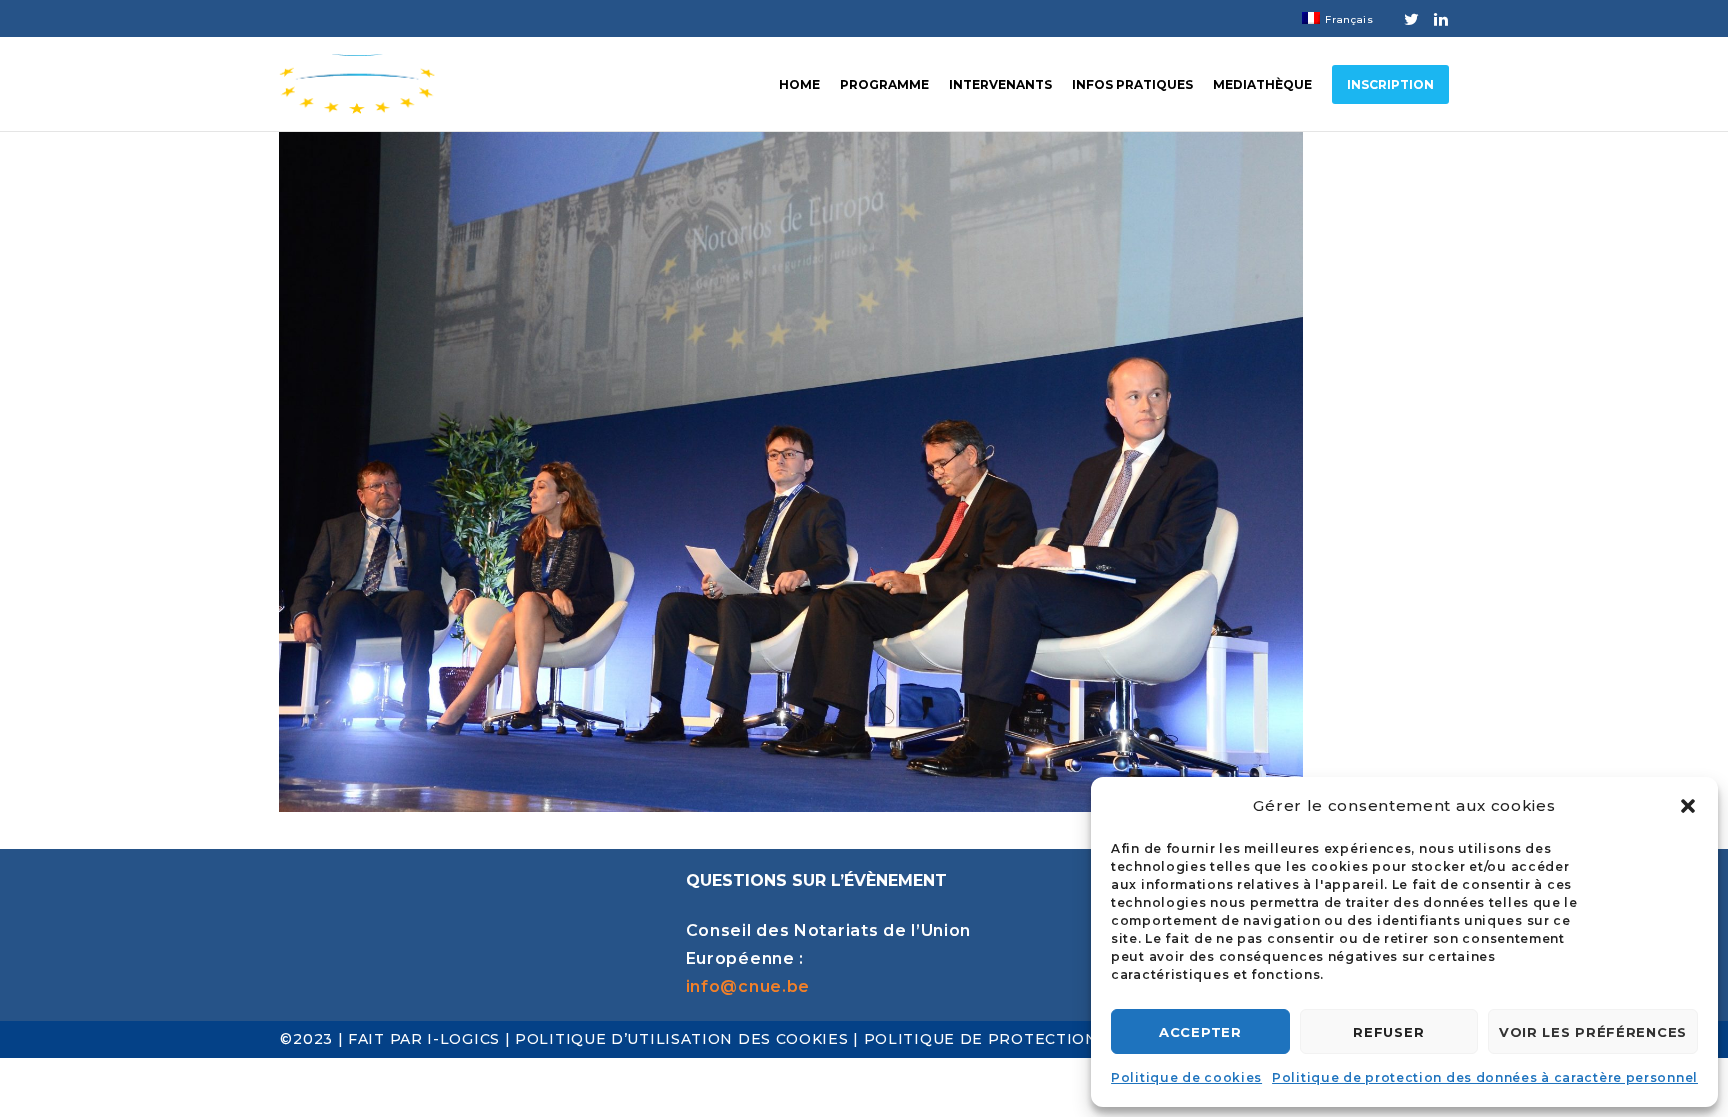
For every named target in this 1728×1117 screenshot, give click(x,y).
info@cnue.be (748, 986)
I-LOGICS (465, 1039)
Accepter (1200, 1032)
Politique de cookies (1186, 1077)
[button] (1688, 806)
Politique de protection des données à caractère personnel (1485, 1077)
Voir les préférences (1593, 1032)
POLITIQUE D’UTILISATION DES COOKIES (682, 1039)
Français (1349, 19)
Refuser (1388, 1032)
